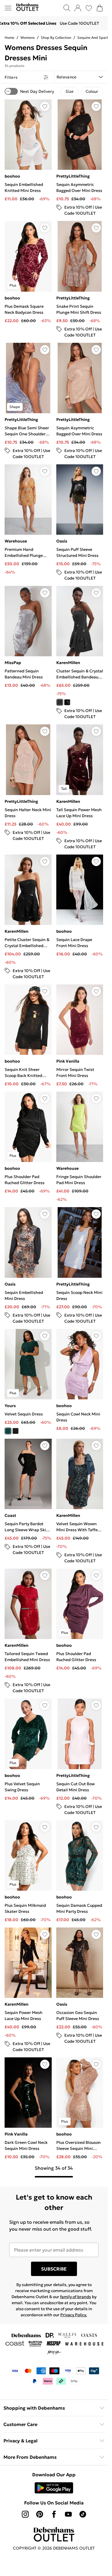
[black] (67, 702)
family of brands (76, 2297)
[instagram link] (25, 2514)
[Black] (16, 1431)
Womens (28, 37)
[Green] (8, 1431)
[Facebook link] (54, 2514)
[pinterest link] (40, 2514)
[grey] (60, 702)
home (9, 37)
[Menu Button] (8, 8)
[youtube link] (68, 2514)
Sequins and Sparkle (94, 37)
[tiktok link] (83, 2514)
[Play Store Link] (54, 2488)
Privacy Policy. (74, 2315)
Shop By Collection (56, 37)
